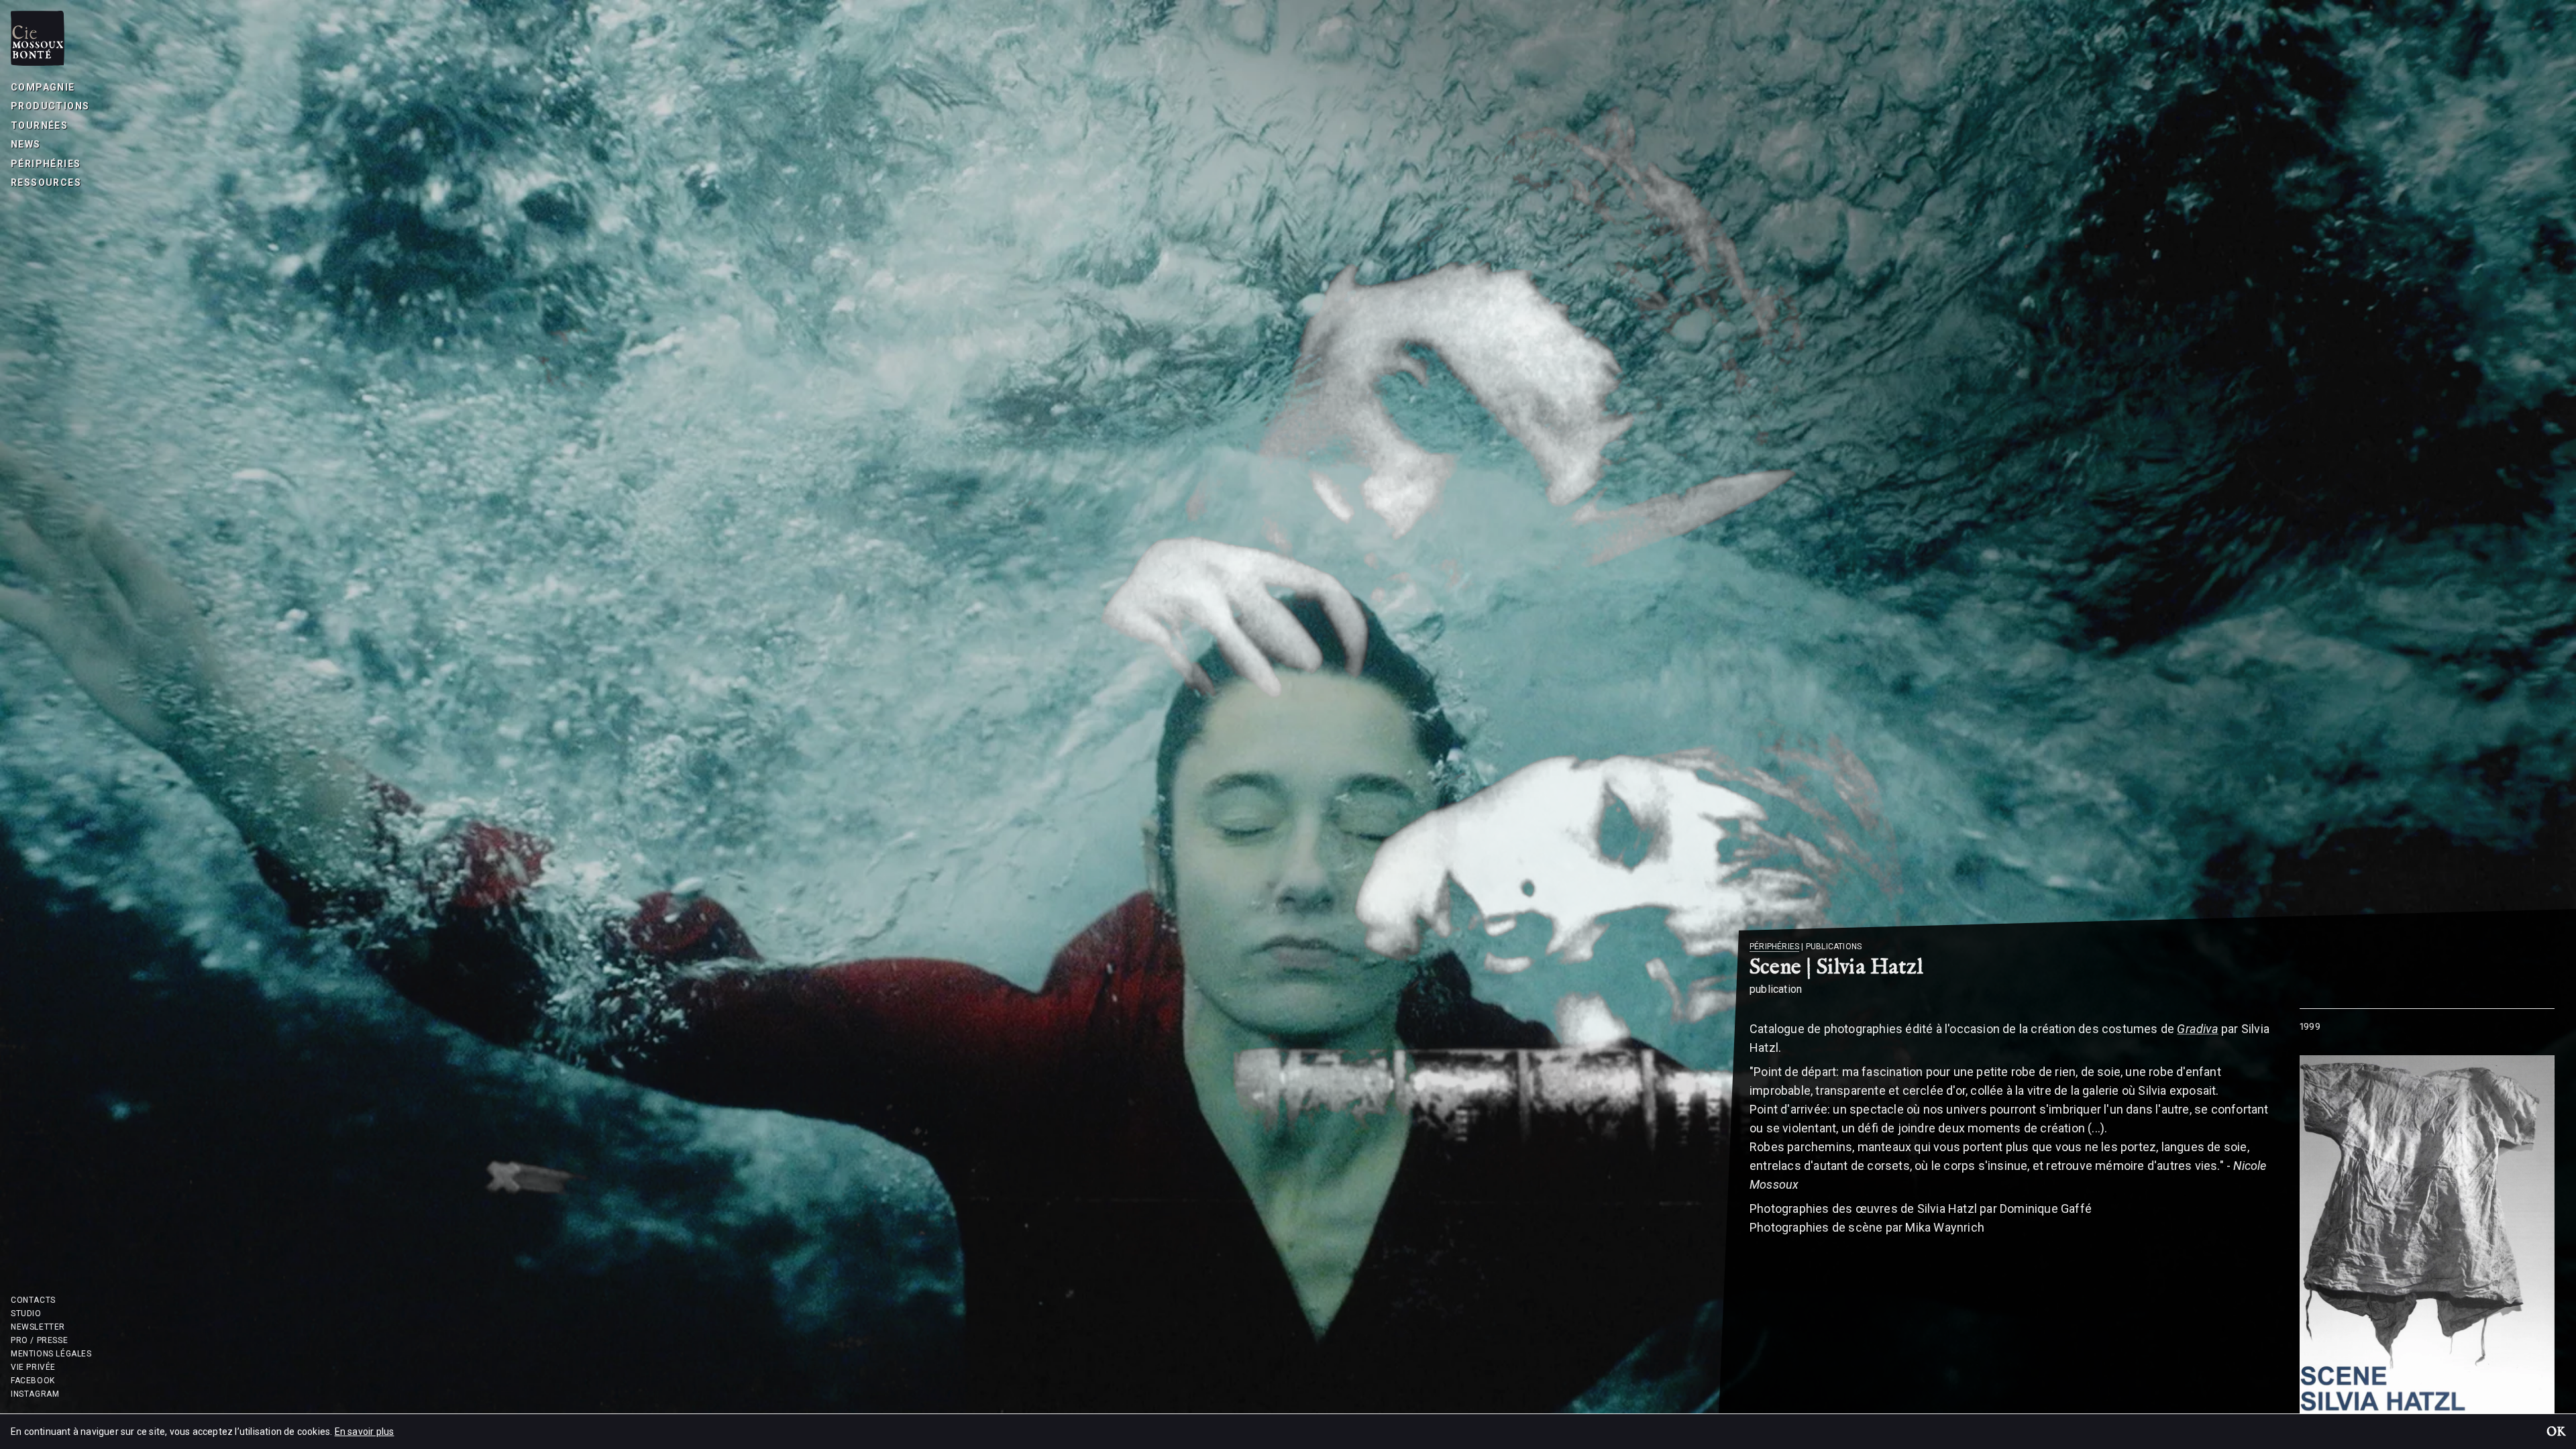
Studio (26, 1313)
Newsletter (38, 1327)
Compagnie (43, 87)
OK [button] (2556, 1433)
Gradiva (2197, 1029)
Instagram (35, 1394)
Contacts (33, 1300)
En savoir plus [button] (365, 1432)
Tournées (39, 125)
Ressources (46, 182)
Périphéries (46, 164)
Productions (50, 106)
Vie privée (33, 1367)
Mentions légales (51, 1354)
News (26, 144)
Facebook (33, 1381)
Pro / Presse (39, 1340)
